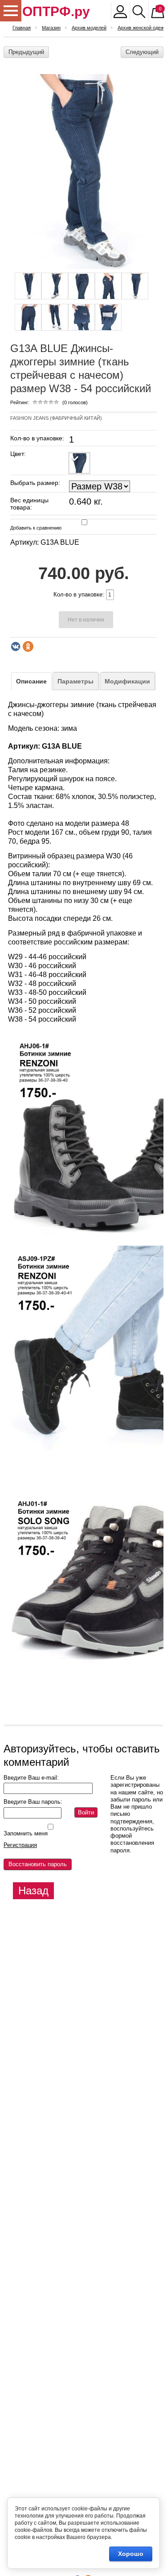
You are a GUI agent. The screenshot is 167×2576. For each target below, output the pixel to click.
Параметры (75, 681)
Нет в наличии (86, 620)
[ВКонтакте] (16, 646)
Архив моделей (89, 28)
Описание (31, 681)
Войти (86, 1812)
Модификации (127, 681)
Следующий (142, 52)
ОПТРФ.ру (56, 11)
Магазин (51, 28)
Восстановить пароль (38, 1864)
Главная (22, 28)
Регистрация (20, 1845)
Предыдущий (26, 52)
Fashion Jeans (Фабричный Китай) (56, 418)
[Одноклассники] (28, 646)
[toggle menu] (11, 11)
